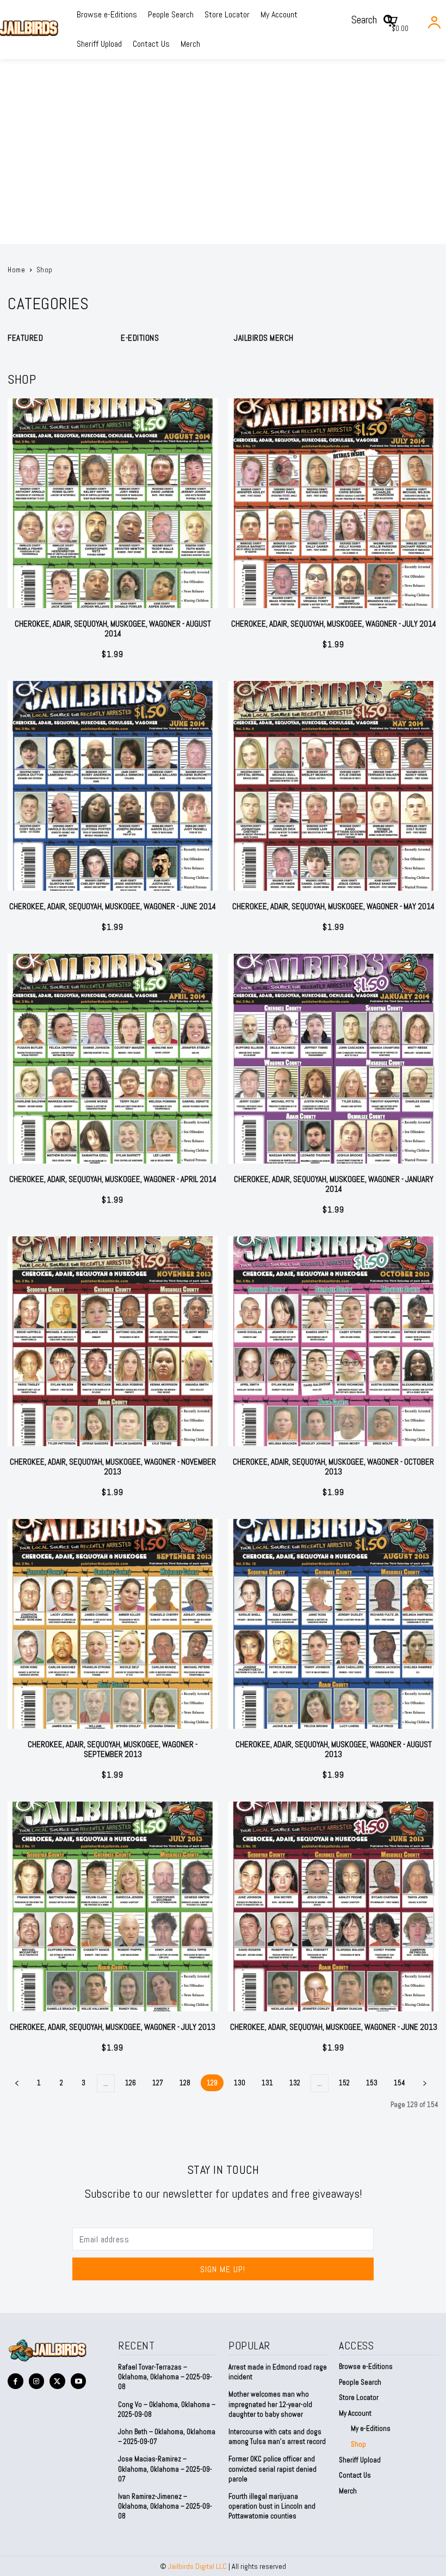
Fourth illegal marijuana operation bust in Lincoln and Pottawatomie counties (272, 2506)
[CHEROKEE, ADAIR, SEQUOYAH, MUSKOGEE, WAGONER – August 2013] (333, 1624)
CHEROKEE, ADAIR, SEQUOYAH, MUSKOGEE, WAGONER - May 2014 (333, 906)
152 (344, 2083)
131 (267, 2083)
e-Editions (140, 338)
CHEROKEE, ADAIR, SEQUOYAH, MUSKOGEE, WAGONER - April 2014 (113, 1179)
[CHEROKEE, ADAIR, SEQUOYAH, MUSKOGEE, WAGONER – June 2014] (113, 786)
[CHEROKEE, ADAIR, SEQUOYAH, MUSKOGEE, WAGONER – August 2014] (113, 503)
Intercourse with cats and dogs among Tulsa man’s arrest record (277, 2437)
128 (185, 2083)
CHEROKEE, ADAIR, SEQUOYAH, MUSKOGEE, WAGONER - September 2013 (113, 1749)
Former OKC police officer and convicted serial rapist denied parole (272, 2469)
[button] (376, 20)
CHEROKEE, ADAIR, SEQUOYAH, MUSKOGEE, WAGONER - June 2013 (334, 2027)
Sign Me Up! (223, 2269)
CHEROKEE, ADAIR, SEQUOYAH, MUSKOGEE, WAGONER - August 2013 (334, 1749)
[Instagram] (37, 2381)
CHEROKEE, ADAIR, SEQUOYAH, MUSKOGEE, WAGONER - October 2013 (333, 1467)
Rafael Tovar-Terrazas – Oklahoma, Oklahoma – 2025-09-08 (165, 2377)
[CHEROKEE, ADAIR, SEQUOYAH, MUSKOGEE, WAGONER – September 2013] (113, 1624)
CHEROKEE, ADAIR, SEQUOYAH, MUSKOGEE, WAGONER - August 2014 (113, 629)
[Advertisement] (223, 162)
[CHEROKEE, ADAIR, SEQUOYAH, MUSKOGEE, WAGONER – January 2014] (333, 1059)
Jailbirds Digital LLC (197, 2566)
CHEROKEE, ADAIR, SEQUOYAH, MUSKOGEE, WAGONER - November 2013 (113, 1467)
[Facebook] (16, 2381)
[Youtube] (79, 2381)
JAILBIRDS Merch (264, 338)
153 (372, 2083)
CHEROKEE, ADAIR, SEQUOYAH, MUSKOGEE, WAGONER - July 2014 (334, 624)
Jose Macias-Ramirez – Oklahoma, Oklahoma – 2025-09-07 (165, 2469)
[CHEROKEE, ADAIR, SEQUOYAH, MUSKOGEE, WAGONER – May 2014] (333, 786)
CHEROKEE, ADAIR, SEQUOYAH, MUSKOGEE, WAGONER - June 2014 (113, 906)
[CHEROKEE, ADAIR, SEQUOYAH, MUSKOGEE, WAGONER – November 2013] (113, 1341)
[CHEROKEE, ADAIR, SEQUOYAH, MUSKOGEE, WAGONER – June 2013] (333, 1906)
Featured (25, 338)
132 (295, 2083)
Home (16, 270)
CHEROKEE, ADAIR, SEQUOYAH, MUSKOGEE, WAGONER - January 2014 (334, 1184)
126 (131, 2083)
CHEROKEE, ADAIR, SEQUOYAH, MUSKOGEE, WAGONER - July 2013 (113, 2027)
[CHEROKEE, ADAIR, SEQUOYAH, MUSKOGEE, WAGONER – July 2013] (113, 1906)
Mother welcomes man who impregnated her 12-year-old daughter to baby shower (270, 2404)
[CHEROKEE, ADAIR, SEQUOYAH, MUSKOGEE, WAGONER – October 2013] (333, 1341)
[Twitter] (57, 2381)
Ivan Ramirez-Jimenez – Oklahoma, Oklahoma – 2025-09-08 (165, 2506)
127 (158, 2083)
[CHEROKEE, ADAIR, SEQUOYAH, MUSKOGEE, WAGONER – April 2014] (113, 1059)
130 (240, 2083)
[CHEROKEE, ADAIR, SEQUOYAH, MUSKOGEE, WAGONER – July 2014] (333, 503)
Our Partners (358, 2506)
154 (399, 2083)
